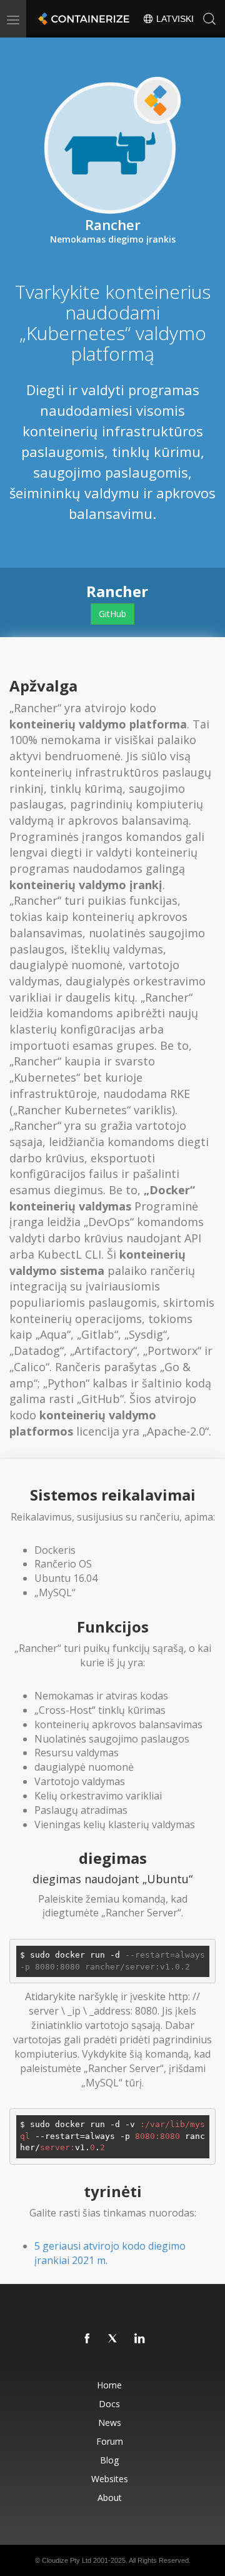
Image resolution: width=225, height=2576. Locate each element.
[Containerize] (82, 19)
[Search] (209, 19)
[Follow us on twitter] (114, 2339)
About (110, 2498)
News (110, 2423)
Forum (110, 2441)
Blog (109, 2460)
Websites (110, 2479)
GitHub (112, 614)
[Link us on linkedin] (140, 2339)
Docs (109, 2404)
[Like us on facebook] (87, 2339)
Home (109, 2385)
